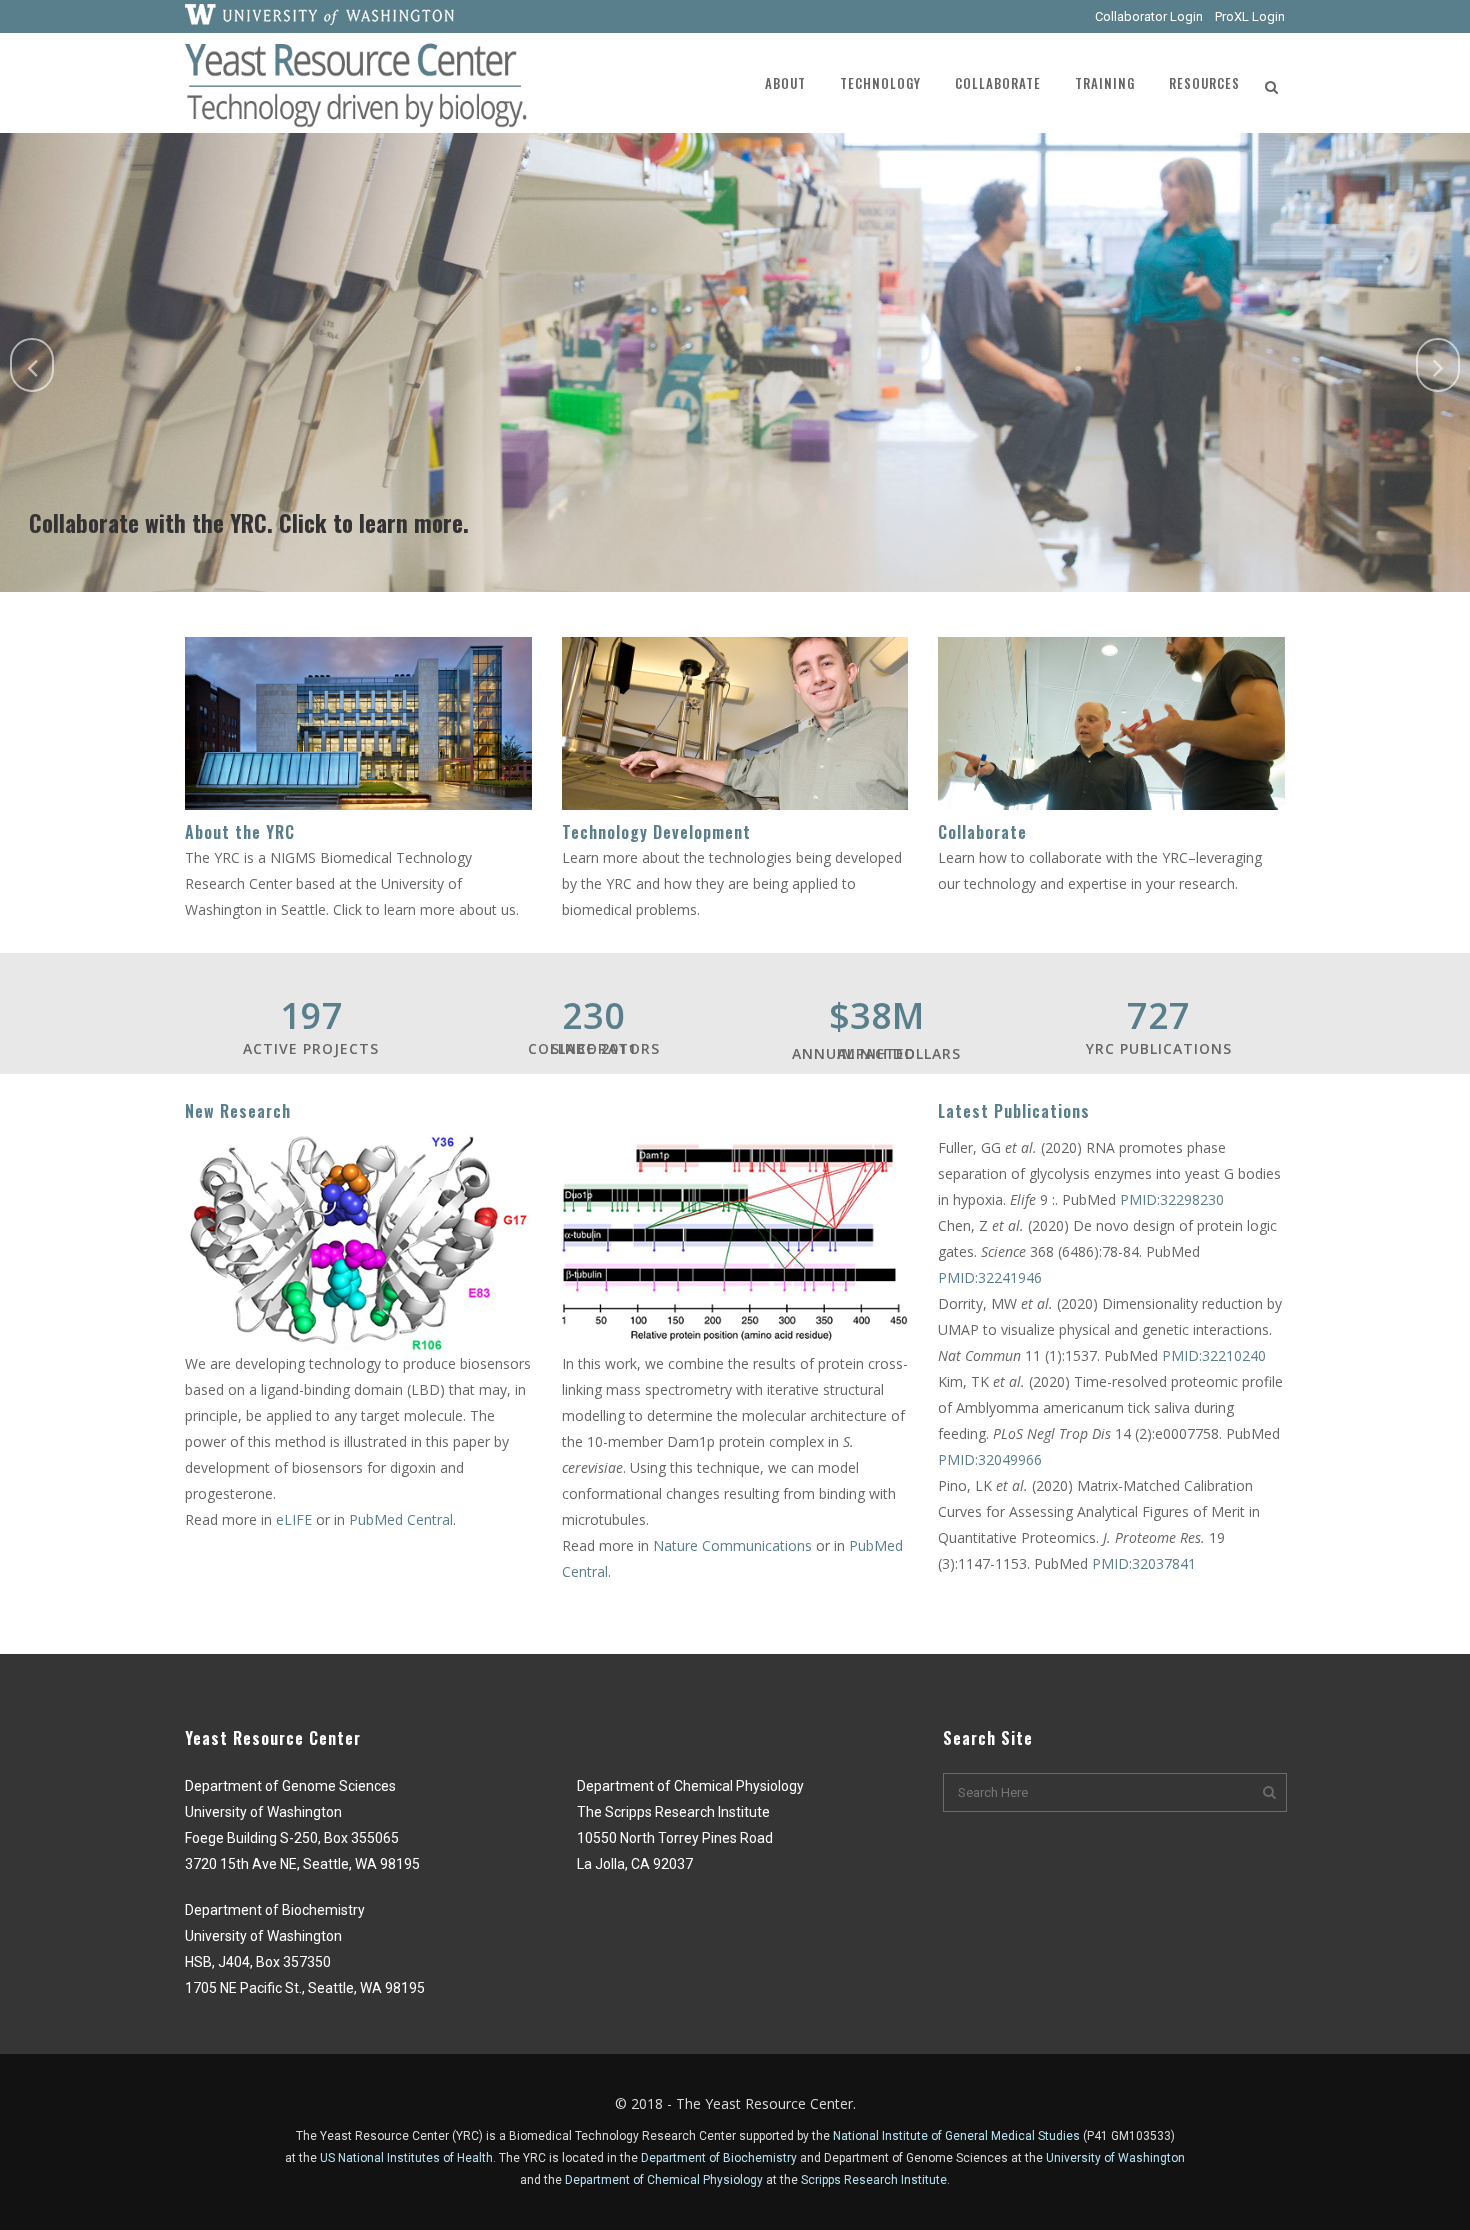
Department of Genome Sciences (916, 2158)
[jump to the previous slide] (32, 365)
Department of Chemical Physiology (664, 2180)
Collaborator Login (1149, 16)
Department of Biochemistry (719, 2158)
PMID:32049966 (990, 1459)
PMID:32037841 (1144, 1563)
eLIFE (296, 1519)
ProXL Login (1250, 16)
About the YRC (240, 832)
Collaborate (982, 832)
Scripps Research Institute (874, 2180)
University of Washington (1115, 2158)
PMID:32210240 (1214, 1355)
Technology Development (656, 832)
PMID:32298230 (1172, 1199)
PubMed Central (401, 1519)
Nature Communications (732, 1545)
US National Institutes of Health (406, 2158)
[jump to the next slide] (1438, 365)
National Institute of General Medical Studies (956, 2136)
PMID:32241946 (990, 1277)
